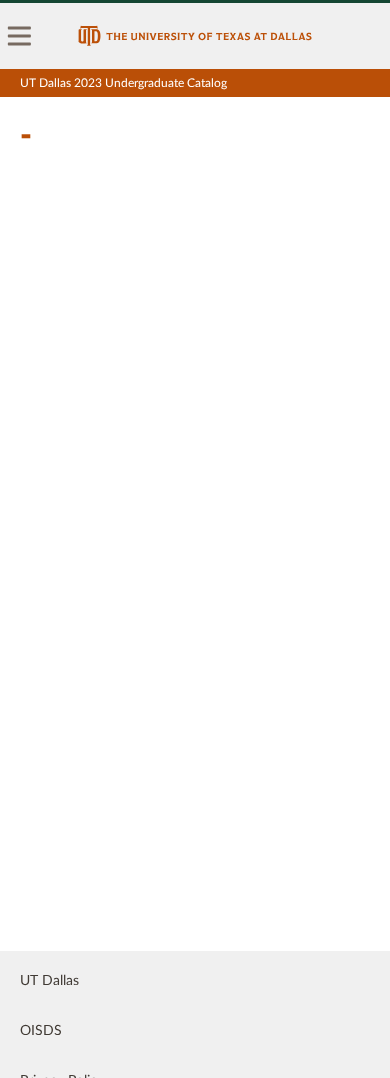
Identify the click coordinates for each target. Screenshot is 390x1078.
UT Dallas (49, 981)
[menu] (20, 36)
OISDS (41, 1031)
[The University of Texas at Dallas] (195, 36)
